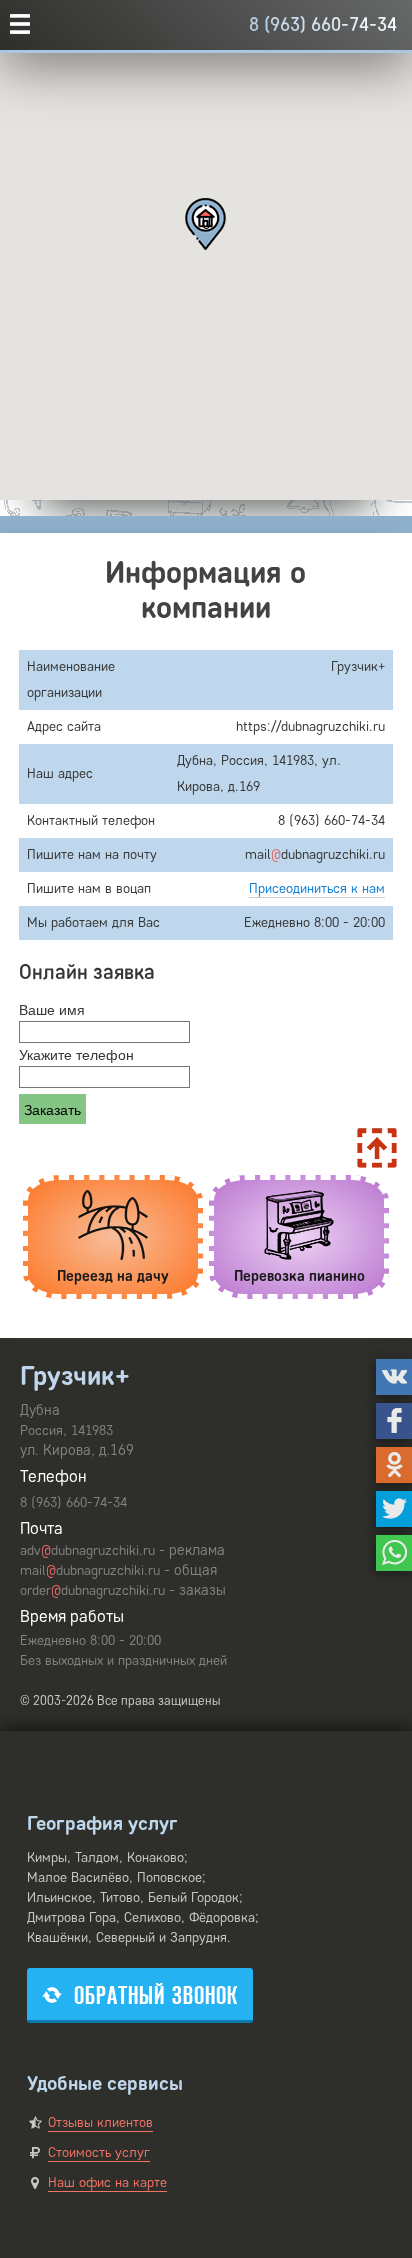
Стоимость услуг (99, 2152)
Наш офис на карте (107, 2182)
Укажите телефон (76, 1054)
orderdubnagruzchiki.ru (92, 1590)
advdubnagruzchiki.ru (87, 1550)
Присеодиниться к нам (317, 888)
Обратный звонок (156, 1995)
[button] (205, 224)
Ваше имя (52, 1009)
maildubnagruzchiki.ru (90, 1570)
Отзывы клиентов (100, 2122)
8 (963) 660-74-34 (323, 24)
